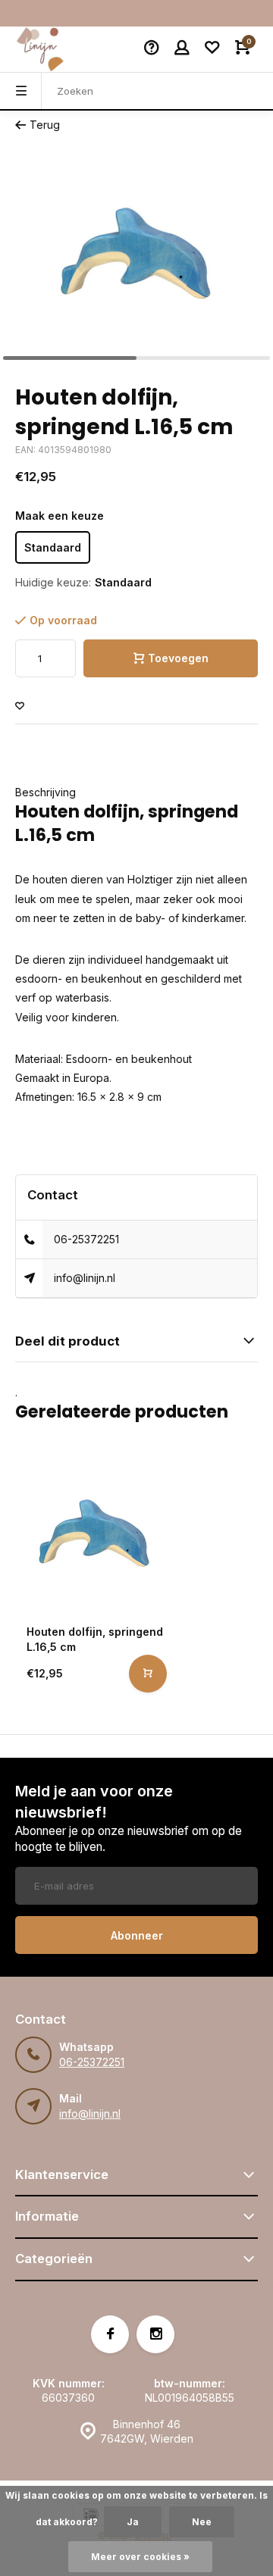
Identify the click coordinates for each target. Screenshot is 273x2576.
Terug (45, 125)
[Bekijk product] (148, 1674)
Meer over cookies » (140, 2557)
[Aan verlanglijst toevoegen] (20, 707)
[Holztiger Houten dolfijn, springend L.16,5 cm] (95, 1533)
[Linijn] (61, 49)
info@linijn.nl (85, 1278)
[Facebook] (110, 2334)
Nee (202, 2522)
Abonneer (137, 1935)
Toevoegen (178, 658)
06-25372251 (86, 1239)
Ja (133, 2522)
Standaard (53, 547)
